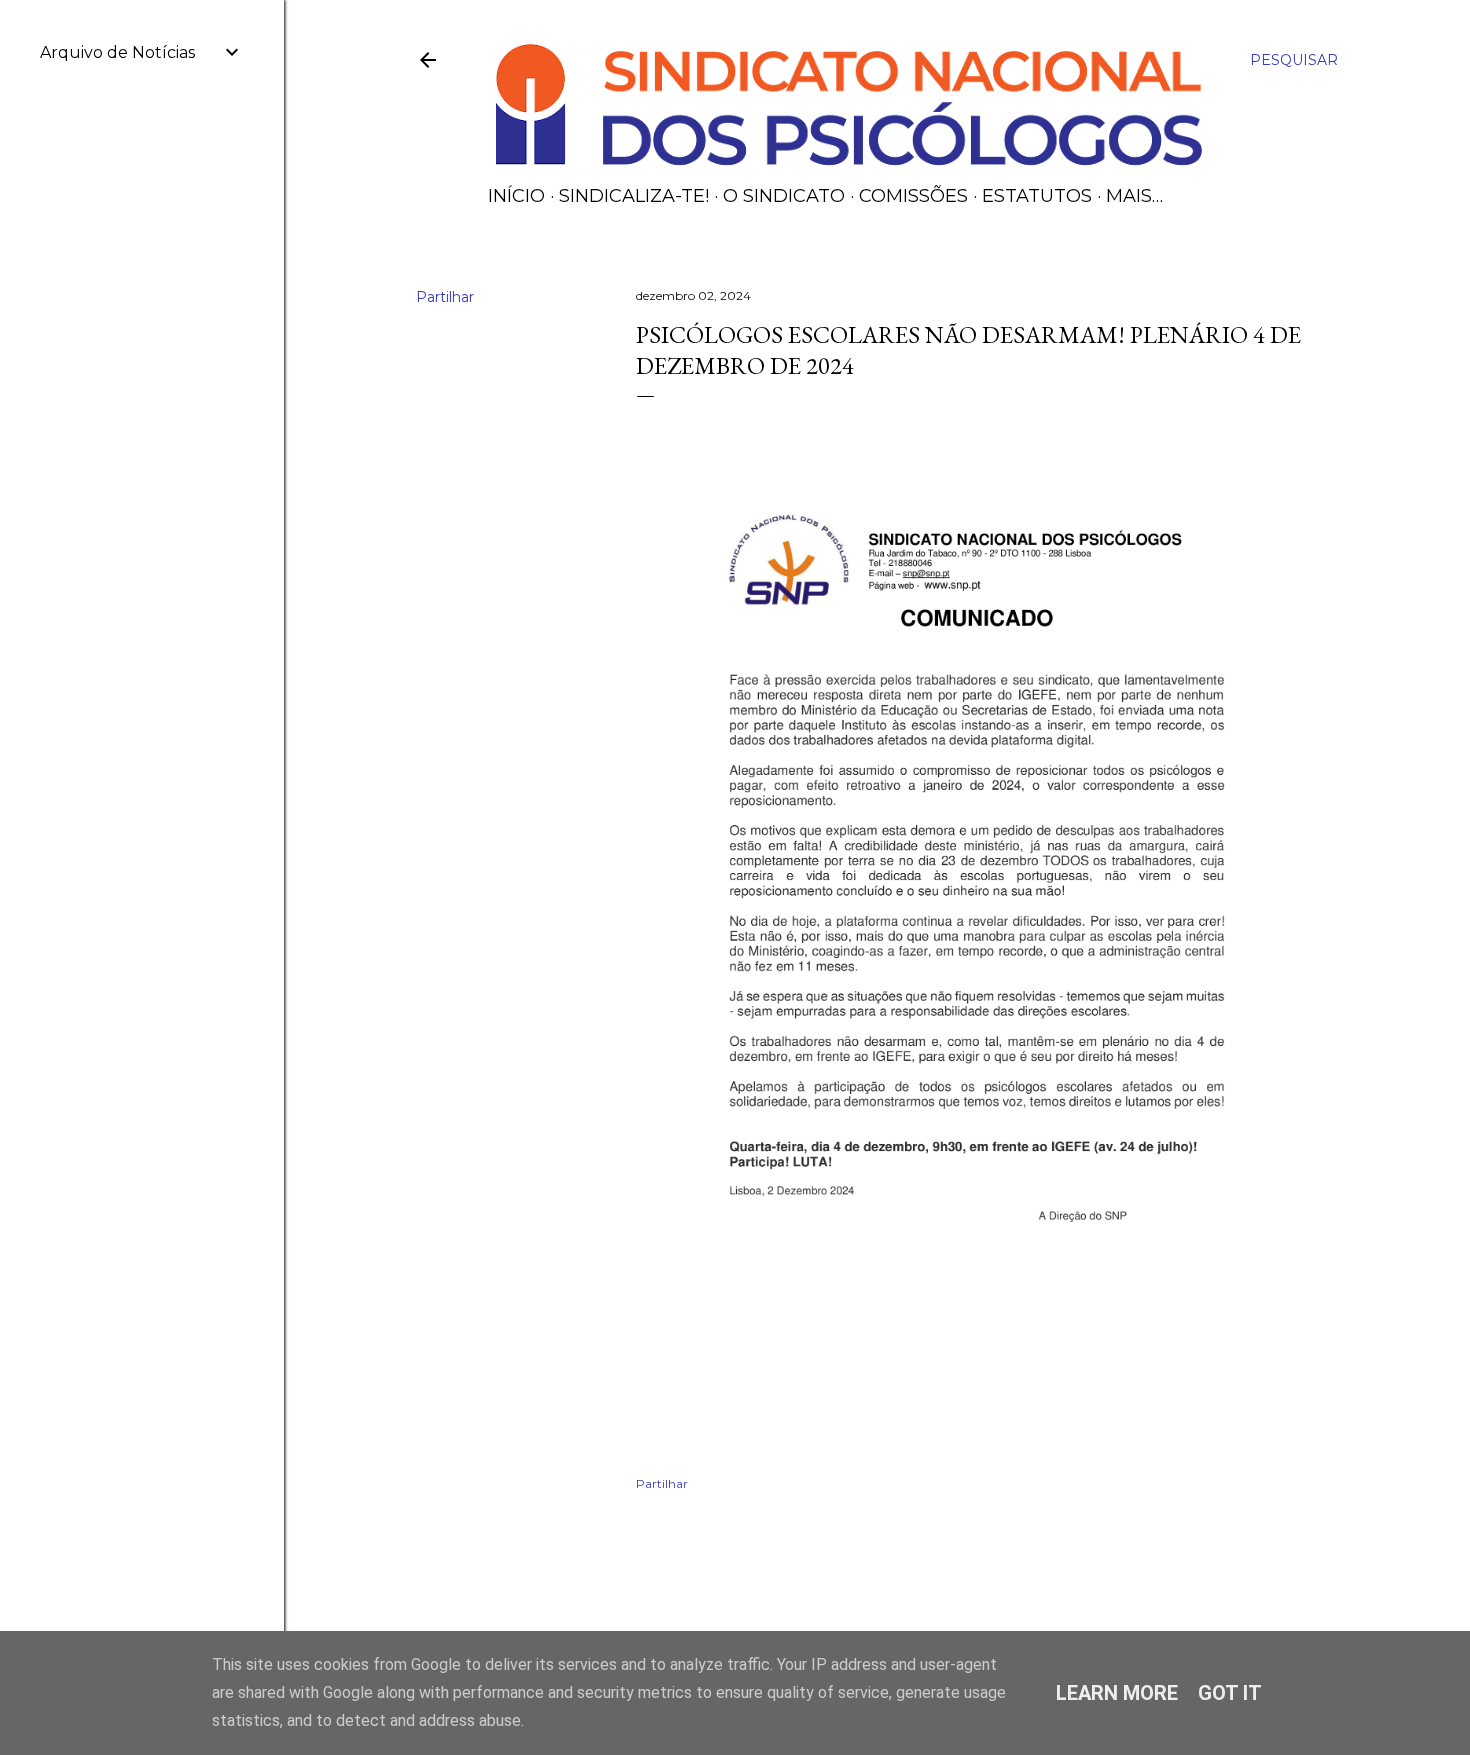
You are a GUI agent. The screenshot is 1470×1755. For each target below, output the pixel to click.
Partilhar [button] (445, 297)
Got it (1230, 1693)
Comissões (913, 196)
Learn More (1117, 1693)
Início (516, 196)
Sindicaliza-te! (634, 196)
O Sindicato (784, 196)
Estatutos (1037, 196)
